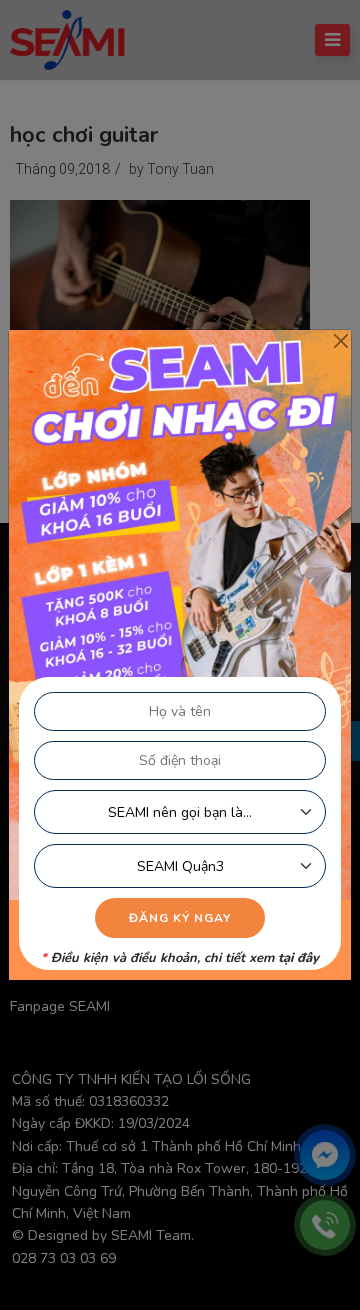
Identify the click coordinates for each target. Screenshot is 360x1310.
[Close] (340, 340)
